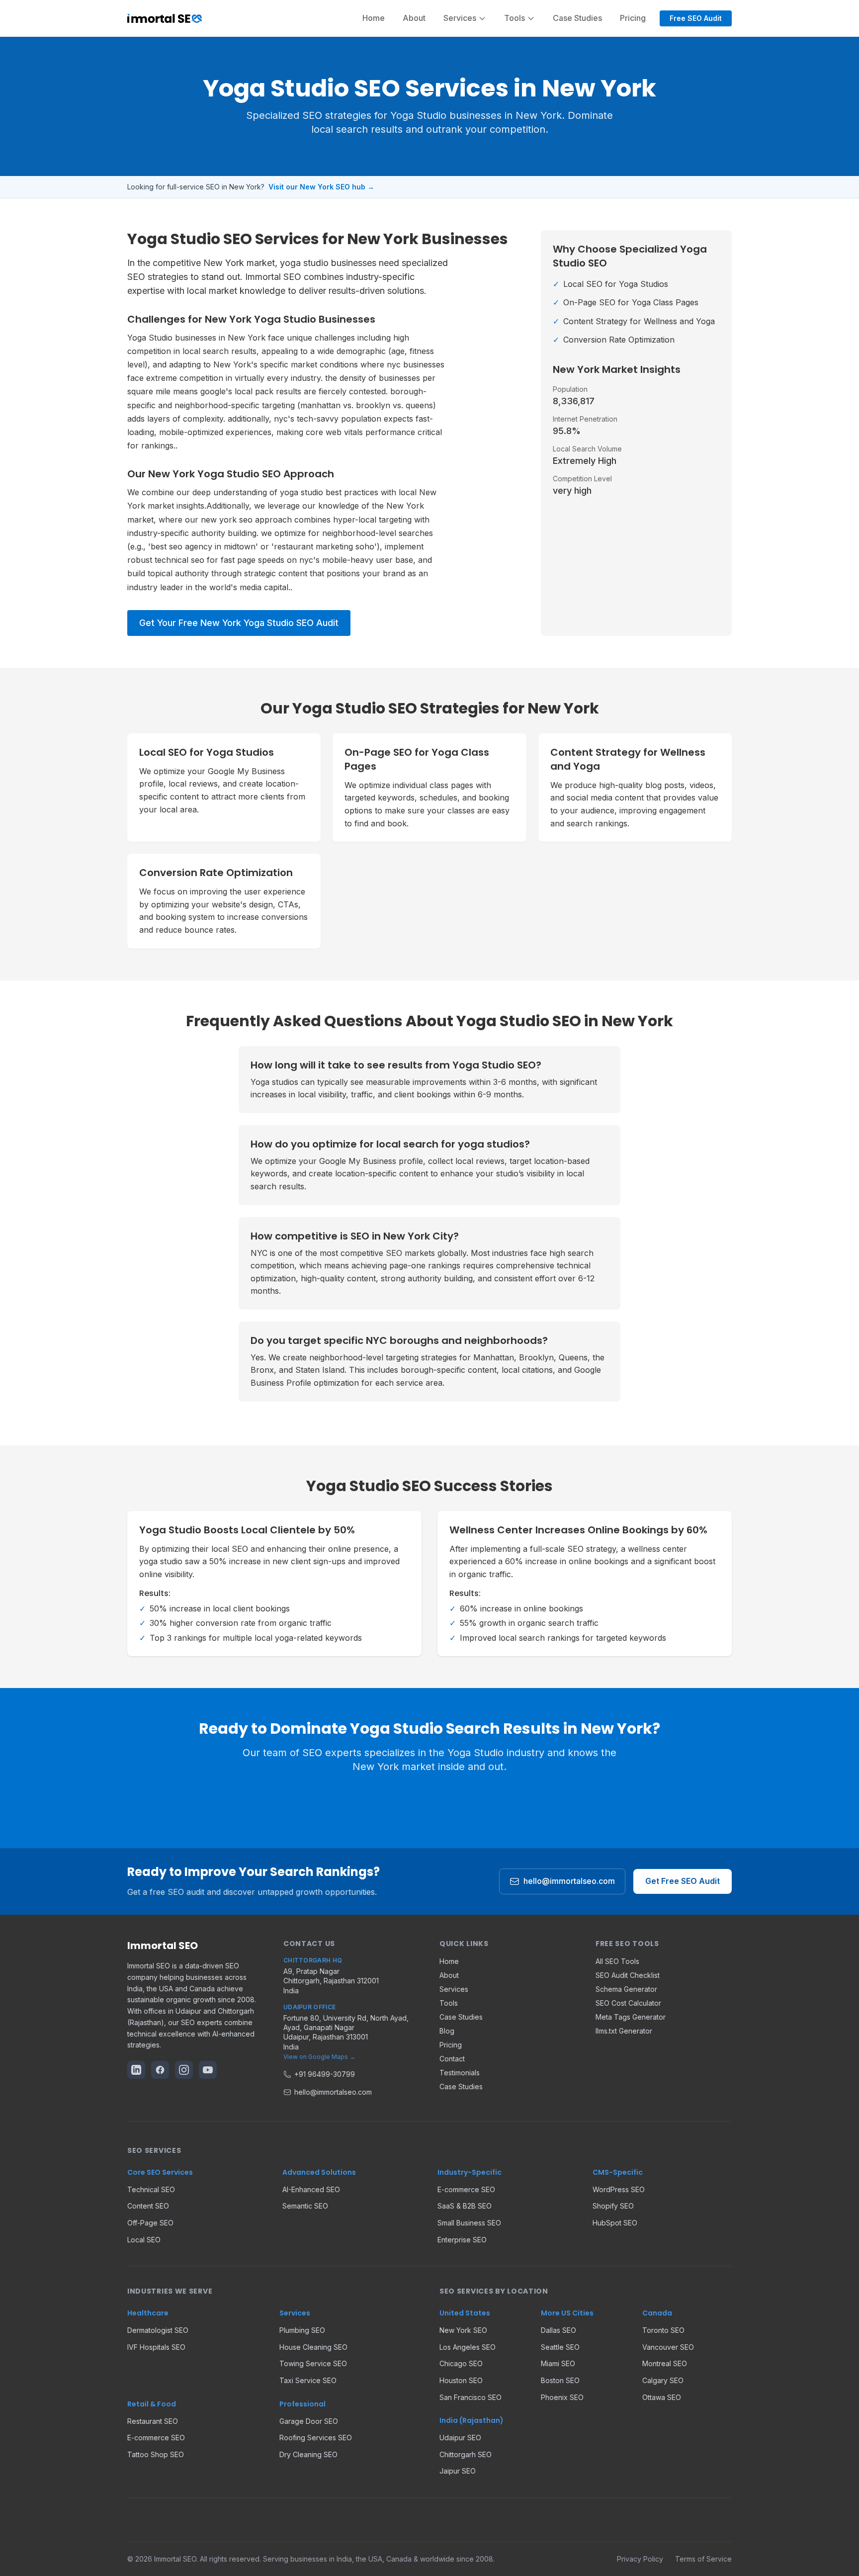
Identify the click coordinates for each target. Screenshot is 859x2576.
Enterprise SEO (462, 2240)
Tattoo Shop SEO (156, 2454)
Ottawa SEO (662, 2397)
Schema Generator (626, 1989)
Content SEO (148, 2206)
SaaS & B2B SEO (465, 2206)
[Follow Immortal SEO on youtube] (208, 2070)
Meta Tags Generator (631, 2017)
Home (374, 18)
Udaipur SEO (460, 2438)
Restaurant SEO (153, 2421)
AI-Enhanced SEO (311, 2189)
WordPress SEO (619, 2189)
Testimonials (460, 2073)
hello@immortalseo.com (569, 1881)
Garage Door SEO (309, 2421)
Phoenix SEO (562, 2397)
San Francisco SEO (471, 2397)
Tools (449, 2003)
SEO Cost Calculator (628, 2003)
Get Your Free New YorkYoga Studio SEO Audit (239, 623)
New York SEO (463, 2330)
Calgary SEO (663, 2380)
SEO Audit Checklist (628, 1975)
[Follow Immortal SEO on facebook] (160, 2070)
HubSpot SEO (615, 2223)
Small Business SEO (469, 2223)
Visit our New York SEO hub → (321, 187)
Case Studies (577, 18)
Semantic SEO (305, 2206)
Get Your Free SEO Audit (429, 1803)
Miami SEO (558, 2363)
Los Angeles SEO (468, 2347)
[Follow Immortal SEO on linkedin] (136, 2070)
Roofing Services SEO (316, 2438)
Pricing (633, 18)
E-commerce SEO (466, 2189)
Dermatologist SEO (158, 2330)
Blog (447, 2031)
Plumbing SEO (302, 2330)
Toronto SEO (663, 2330)
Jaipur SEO (458, 2471)
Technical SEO (151, 2189)
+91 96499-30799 (325, 2074)
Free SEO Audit (696, 18)
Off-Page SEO (150, 2223)
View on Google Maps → (319, 2057)
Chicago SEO (461, 2363)
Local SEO (144, 2240)
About (414, 18)
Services (454, 1989)
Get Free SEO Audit (683, 1881)
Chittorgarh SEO (466, 2454)
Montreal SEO (665, 2363)
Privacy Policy (640, 2559)
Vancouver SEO (668, 2347)
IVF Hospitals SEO (156, 2347)
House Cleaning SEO (313, 2347)
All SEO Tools (617, 1961)
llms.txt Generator (624, 2031)
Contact (452, 2059)
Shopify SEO (613, 2206)
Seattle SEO (560, 2347)
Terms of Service (703, 2559)
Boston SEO (560, 2380)
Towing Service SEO (313, 2363)
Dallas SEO (558, 2330)
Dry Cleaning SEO (308, 2454)
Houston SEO (461, 2380)
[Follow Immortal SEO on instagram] (184, 2070)
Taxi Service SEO (308, 2380)
